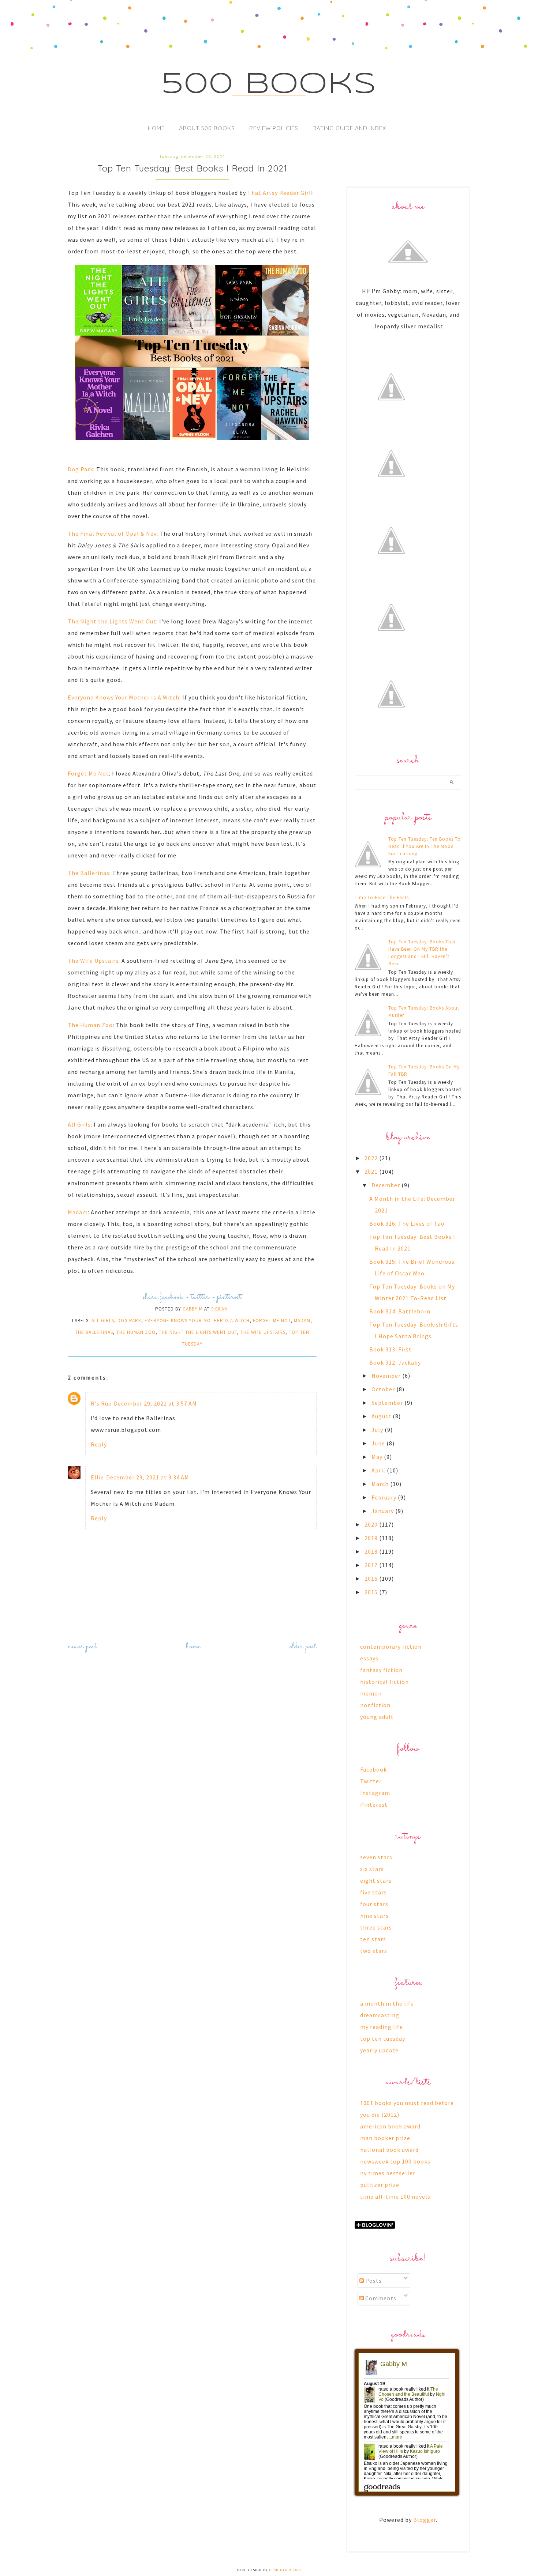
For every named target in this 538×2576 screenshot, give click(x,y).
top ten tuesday (383, 2038)
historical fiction (384, 1682)
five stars (373, 1892)
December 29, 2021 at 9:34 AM (148, 1477)
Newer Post (82, 1647)
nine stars (374, 1916)
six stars (372, 1869)
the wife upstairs (263, 1332)
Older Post (303, 1647)
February (385, 1497)
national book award (389, 2150)
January (383, 1511)
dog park (129, 1321)
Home (156, 128)
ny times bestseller (388, 2173)
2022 (372, 1158)
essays (369, 1658)
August (382, 1416)
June (379, 1443)
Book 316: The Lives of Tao (407, 1223)
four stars (374, 1904)
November (387, 1376)
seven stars (376, 1857)
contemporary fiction (391, 1647)
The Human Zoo (90, 1025)
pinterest (229, 1297)
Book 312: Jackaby (395, 1362)
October (384, 1389)
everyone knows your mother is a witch (197, 1321)
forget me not (272, 1321)
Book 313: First (391, 1349)
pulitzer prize (380, 2185)
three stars (376, 1927)
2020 (372, 1524)
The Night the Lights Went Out (112, 621)
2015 (372, 1592)
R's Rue (101, 1403)
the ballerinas (94, 1332)
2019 (372, 1538)
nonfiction (375, 1705)
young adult (377, 1717)
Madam (78, 1212)
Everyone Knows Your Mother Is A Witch (124, 697)
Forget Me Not (88, 773)
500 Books (269, 85)
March (381, 1484)
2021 (372, 1172)
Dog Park (81, 469)
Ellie (97, 1477)
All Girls (79, 1124)
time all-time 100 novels (395, 2196)
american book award (390, 2126)
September (388, 1403)
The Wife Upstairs (93, 961)
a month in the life (387, 2003)
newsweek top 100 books (395, 2161)
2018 (372, 1551)
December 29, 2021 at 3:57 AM (155, 1403)
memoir (371, 1693)
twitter (200, 1297)
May (378, 1457)
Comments (380, 2298)
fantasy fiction (381, 1670)
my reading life (382, 2027)
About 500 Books (207, 128)
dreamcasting (380, 2015)
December (386, 1185)
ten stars (373, 1939)
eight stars (376, 1881)
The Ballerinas (89, 873)
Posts (373, 2281)
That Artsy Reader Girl (279, 193)
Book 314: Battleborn (400, 1311)
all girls (103, 1321)
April (379, 1470)
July (378, 1430)
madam (302, 1321)
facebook (171, 1297)
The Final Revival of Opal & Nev (112, 533)
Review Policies (274, 128)
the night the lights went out (198, 1332)
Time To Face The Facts (382, 897)
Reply (99, 1444)
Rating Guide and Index (349, 128)
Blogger (425, 2520)
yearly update (379, 2050)
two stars (374, 1951)
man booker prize (385, 2138)
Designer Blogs (285, 2570)
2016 (372, 1579)
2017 (372, 1565)
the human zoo (136, 1332)
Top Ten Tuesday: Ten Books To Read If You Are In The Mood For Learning (425, 846)
